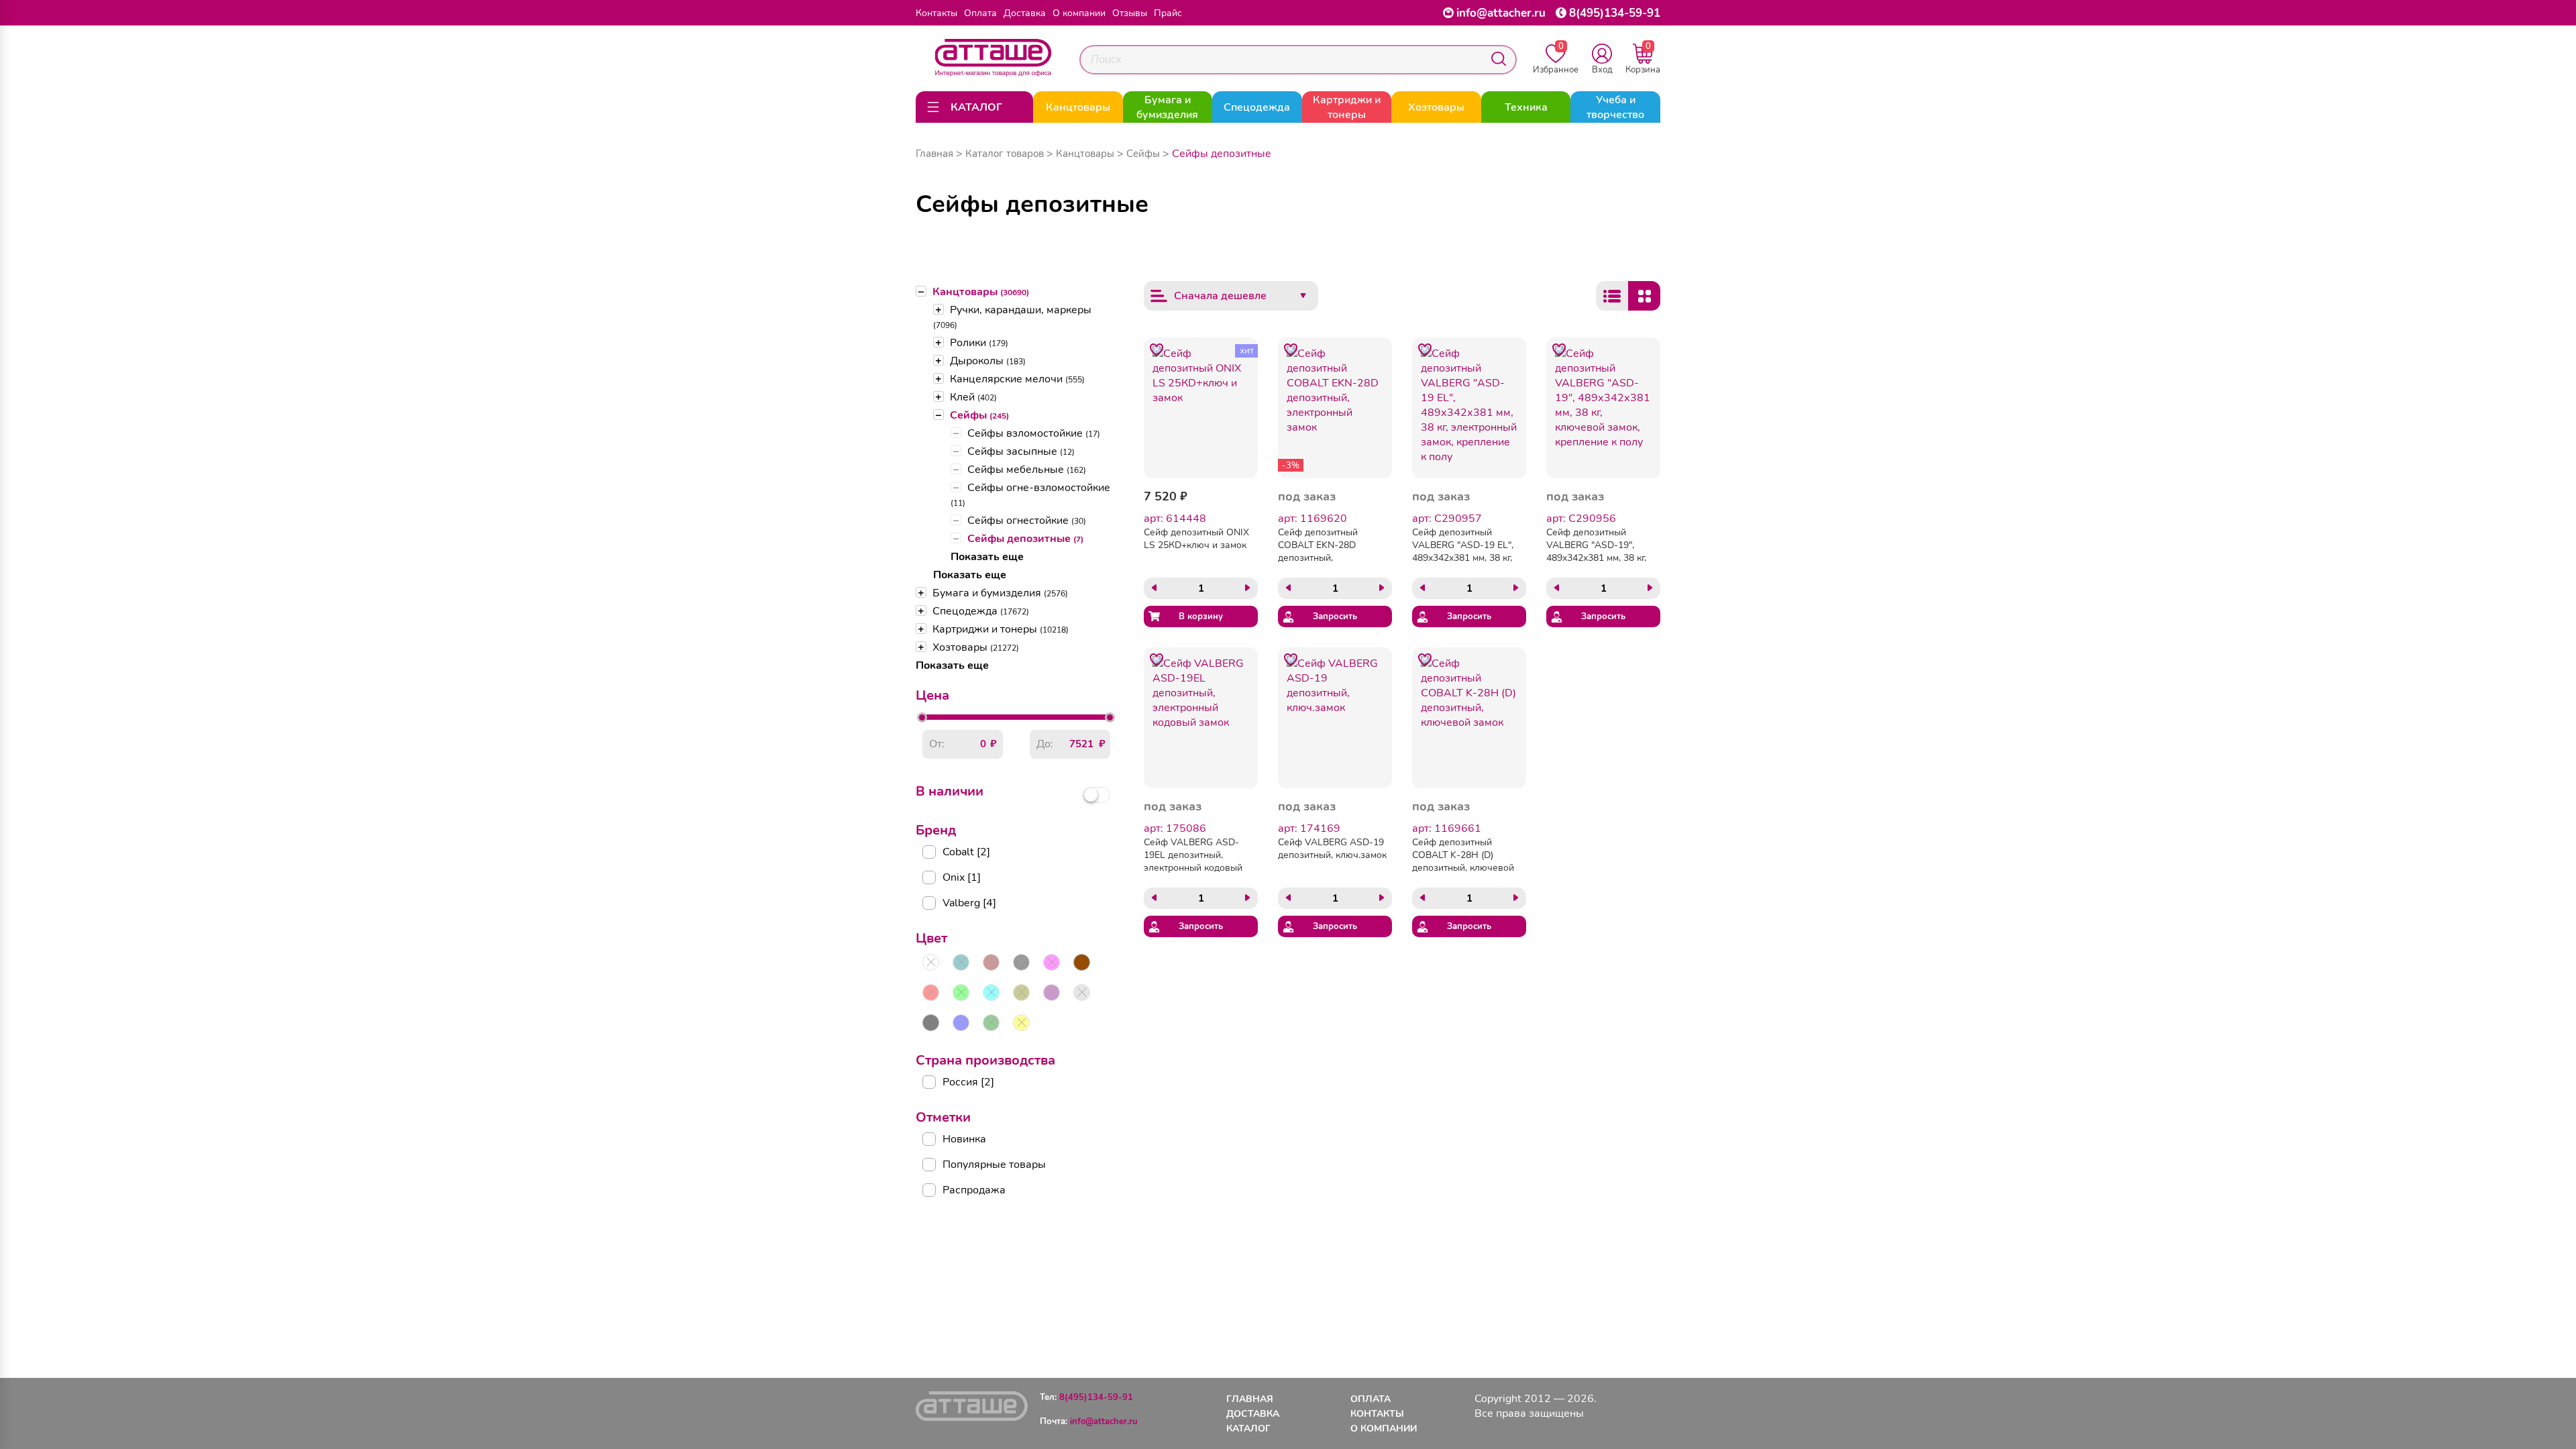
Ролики (979, 343)
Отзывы (1130, 13)
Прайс (1168, 13)
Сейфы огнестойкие (1027, 521)
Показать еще (987, 557)
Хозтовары (976, 647)
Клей (973, 397)
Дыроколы (988, 361)
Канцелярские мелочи (1017, 379)
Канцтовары (981, 292)
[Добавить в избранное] (1157, 350)
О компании (1079, 13)
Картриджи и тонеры (1001, 629)
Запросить (1335, 616)
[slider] (922, 717)
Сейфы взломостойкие (1034, 433)
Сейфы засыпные (1021, 451)
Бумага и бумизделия (1000, 593)
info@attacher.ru (1501, 13)
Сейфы (979, 415)
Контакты (936, 13)
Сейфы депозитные (1025, 539)
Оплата (980, 13)
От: (937, 744)
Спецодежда (981, 611)
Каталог (1248, 1429)
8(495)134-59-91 (1615, 13)
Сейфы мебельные (1027, 470)
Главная (934, 154)
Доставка (1025, 13)
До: (1045, 744)
